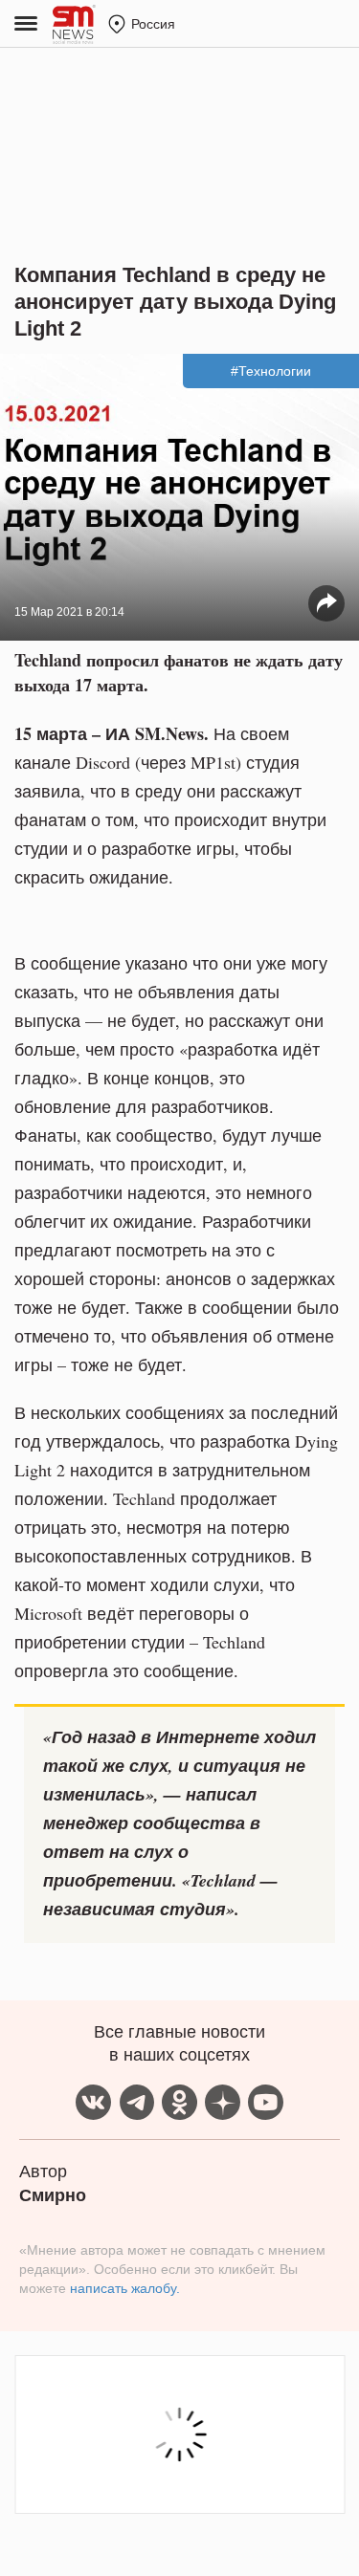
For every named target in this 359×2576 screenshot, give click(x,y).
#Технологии (271, 371)
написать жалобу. (125, 2288)
